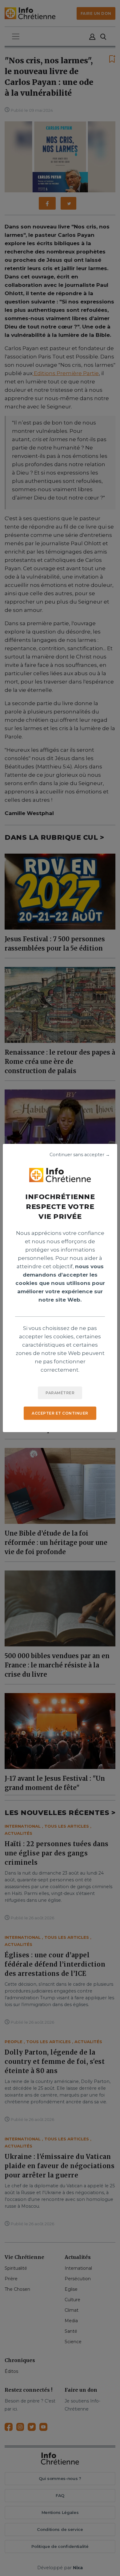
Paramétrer (60, 1393)
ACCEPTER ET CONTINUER (60, 1413)
